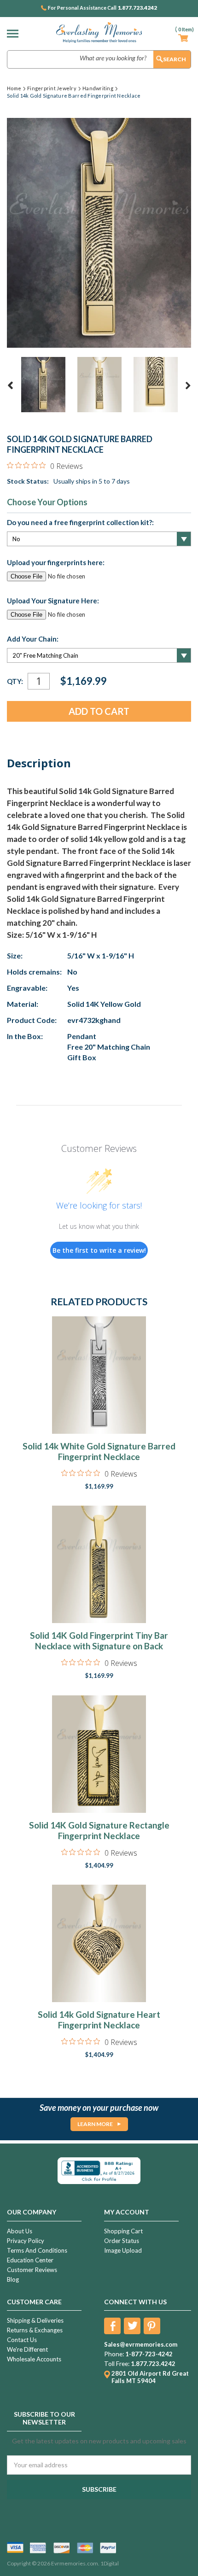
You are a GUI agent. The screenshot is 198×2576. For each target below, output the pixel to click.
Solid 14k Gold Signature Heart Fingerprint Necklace (99, 2020)
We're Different (27, 2349)
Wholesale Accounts (34, 2359)
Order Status (122, 2241)
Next (188, 386)
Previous (11, 386)
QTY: (15, 681)
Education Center (30, 2260)
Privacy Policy (26, 2241)
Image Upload (123, 2250)
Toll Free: (117, 2364)
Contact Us (22, 2340)
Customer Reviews (32, 2270)
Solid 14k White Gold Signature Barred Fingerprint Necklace (99, 1451)
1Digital (110, 2563)
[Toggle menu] (15, 33)
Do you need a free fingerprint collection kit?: (80, 522)
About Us (20, 2231)
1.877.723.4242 (137, 8)
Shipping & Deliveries (35, 2320)
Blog (13, 2279)
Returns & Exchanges (35, 2330)
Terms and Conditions (37, 2250)
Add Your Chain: (33, 639)
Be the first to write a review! (99, 1250)
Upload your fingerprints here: (56, 562)
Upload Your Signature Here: (53, 601)
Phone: (114, 2354)
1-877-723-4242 (149, 2354)
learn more (95, 2124)
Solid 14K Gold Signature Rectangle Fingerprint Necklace (99, 1830)
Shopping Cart (123, 2231)
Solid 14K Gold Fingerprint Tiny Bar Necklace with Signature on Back (99, 1641)
